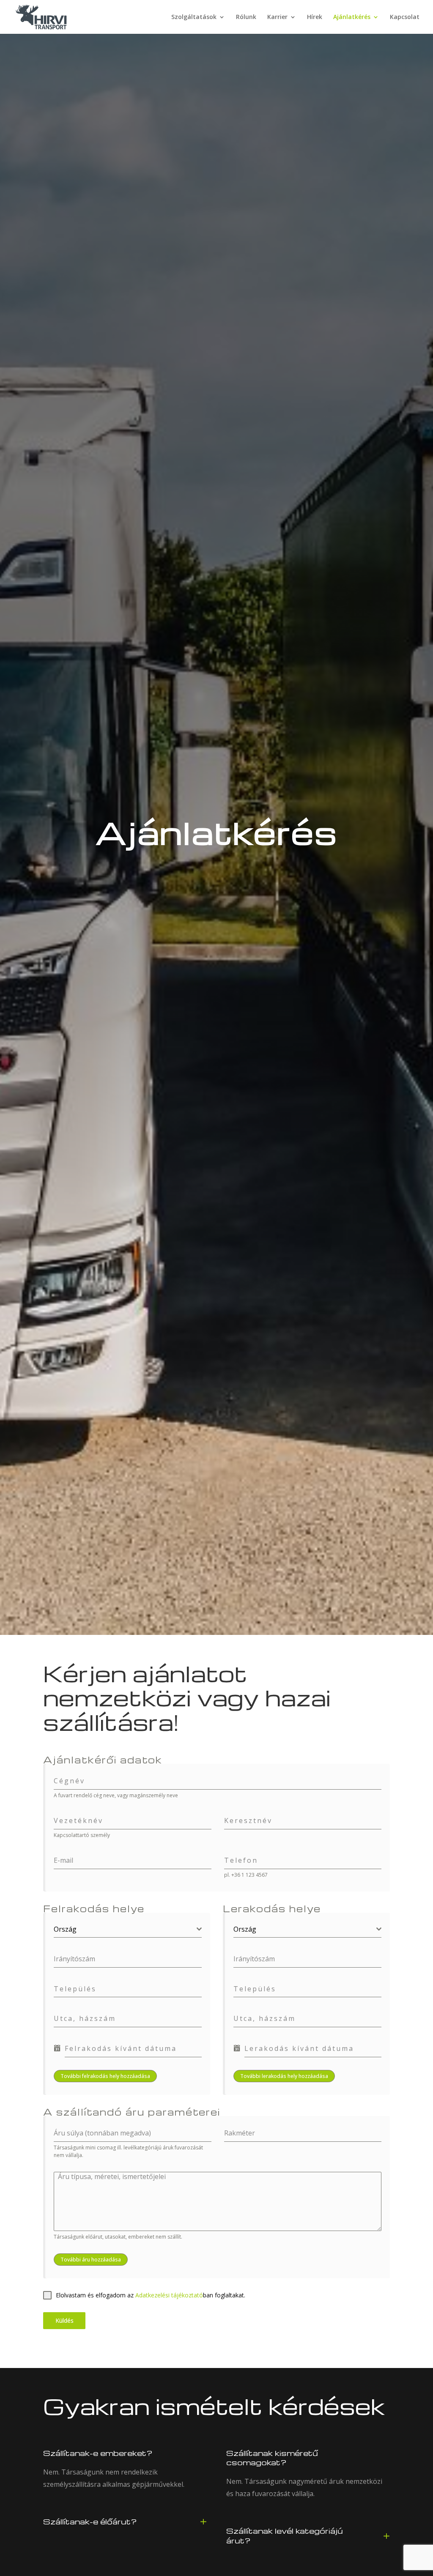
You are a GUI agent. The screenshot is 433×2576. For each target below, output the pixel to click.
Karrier (277, 17)
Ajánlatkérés (352, 17)
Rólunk (246, 17)
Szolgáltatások (194, 17)
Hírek (315, 17)
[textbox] (125, 1929)
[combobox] (128, 1929)
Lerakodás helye (272, 1908)
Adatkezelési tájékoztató (169, 2295)
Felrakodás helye (94, 1908)
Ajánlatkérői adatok (103, 1760)
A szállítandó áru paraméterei (132, 2112)
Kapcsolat (405, 17)
